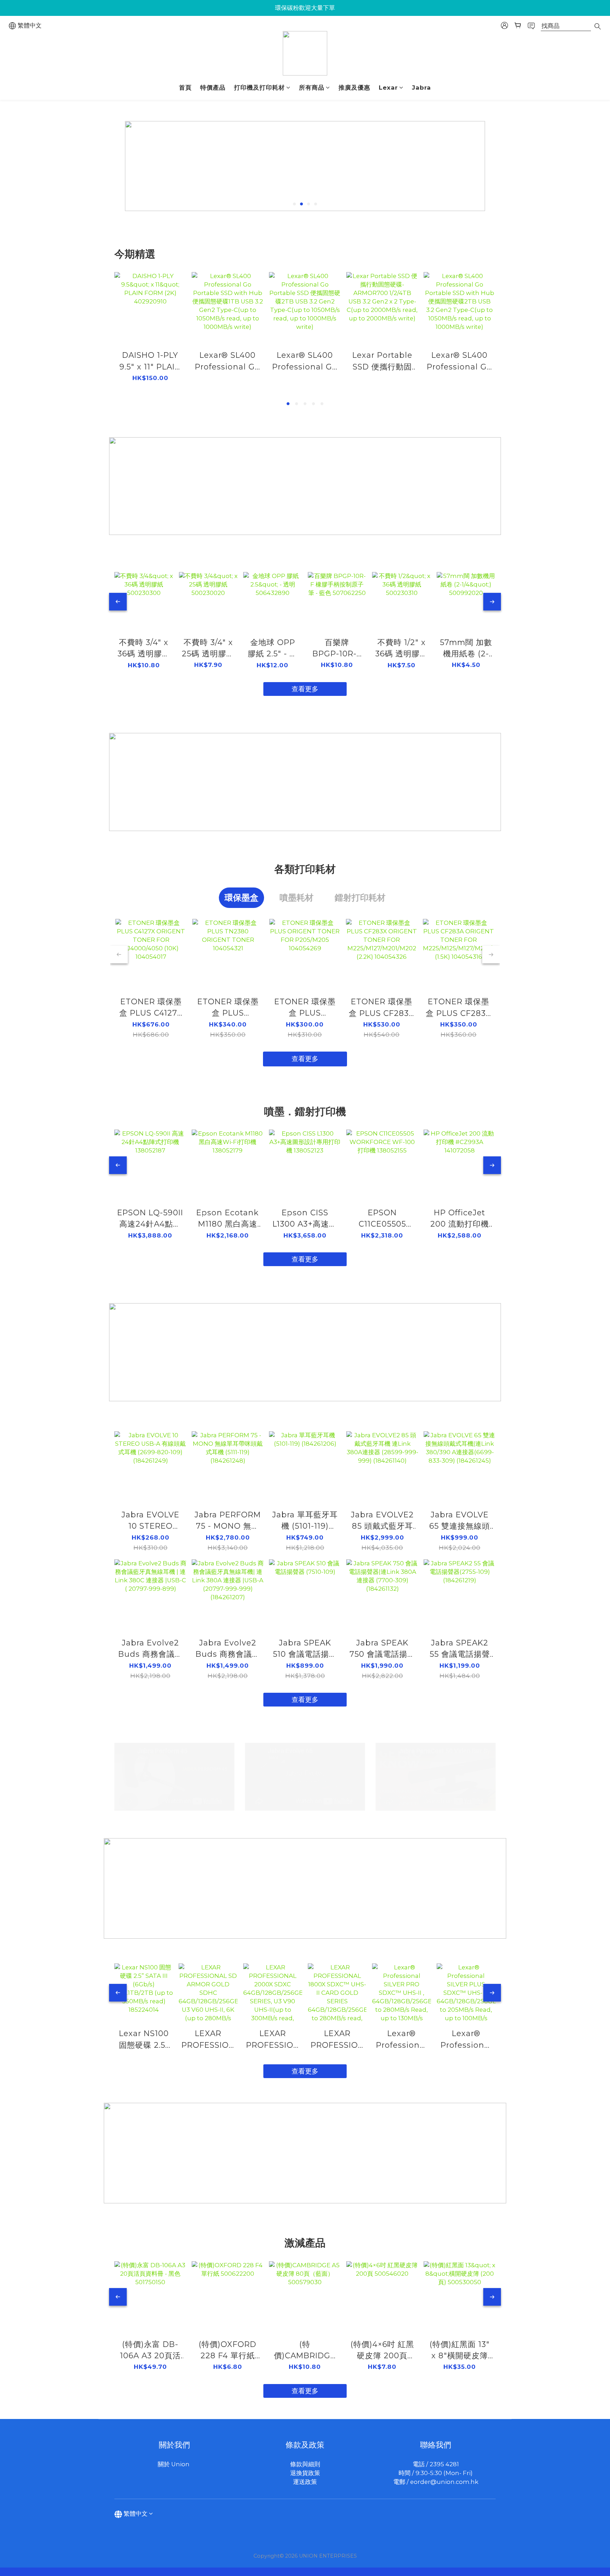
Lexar (388, 88)
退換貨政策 (305, 2473)
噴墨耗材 (297, 898)
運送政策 (305, 2482)
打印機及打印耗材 (259, 88)
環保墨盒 (241, 898)
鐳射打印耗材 (360, 898)
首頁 (185, 88)
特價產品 (213, 88)
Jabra (421, 88)
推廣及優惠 (354, 88)
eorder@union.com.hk (444, 2482)
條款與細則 (305, 2464)
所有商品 (312, 88)
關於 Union (174, 2464)
